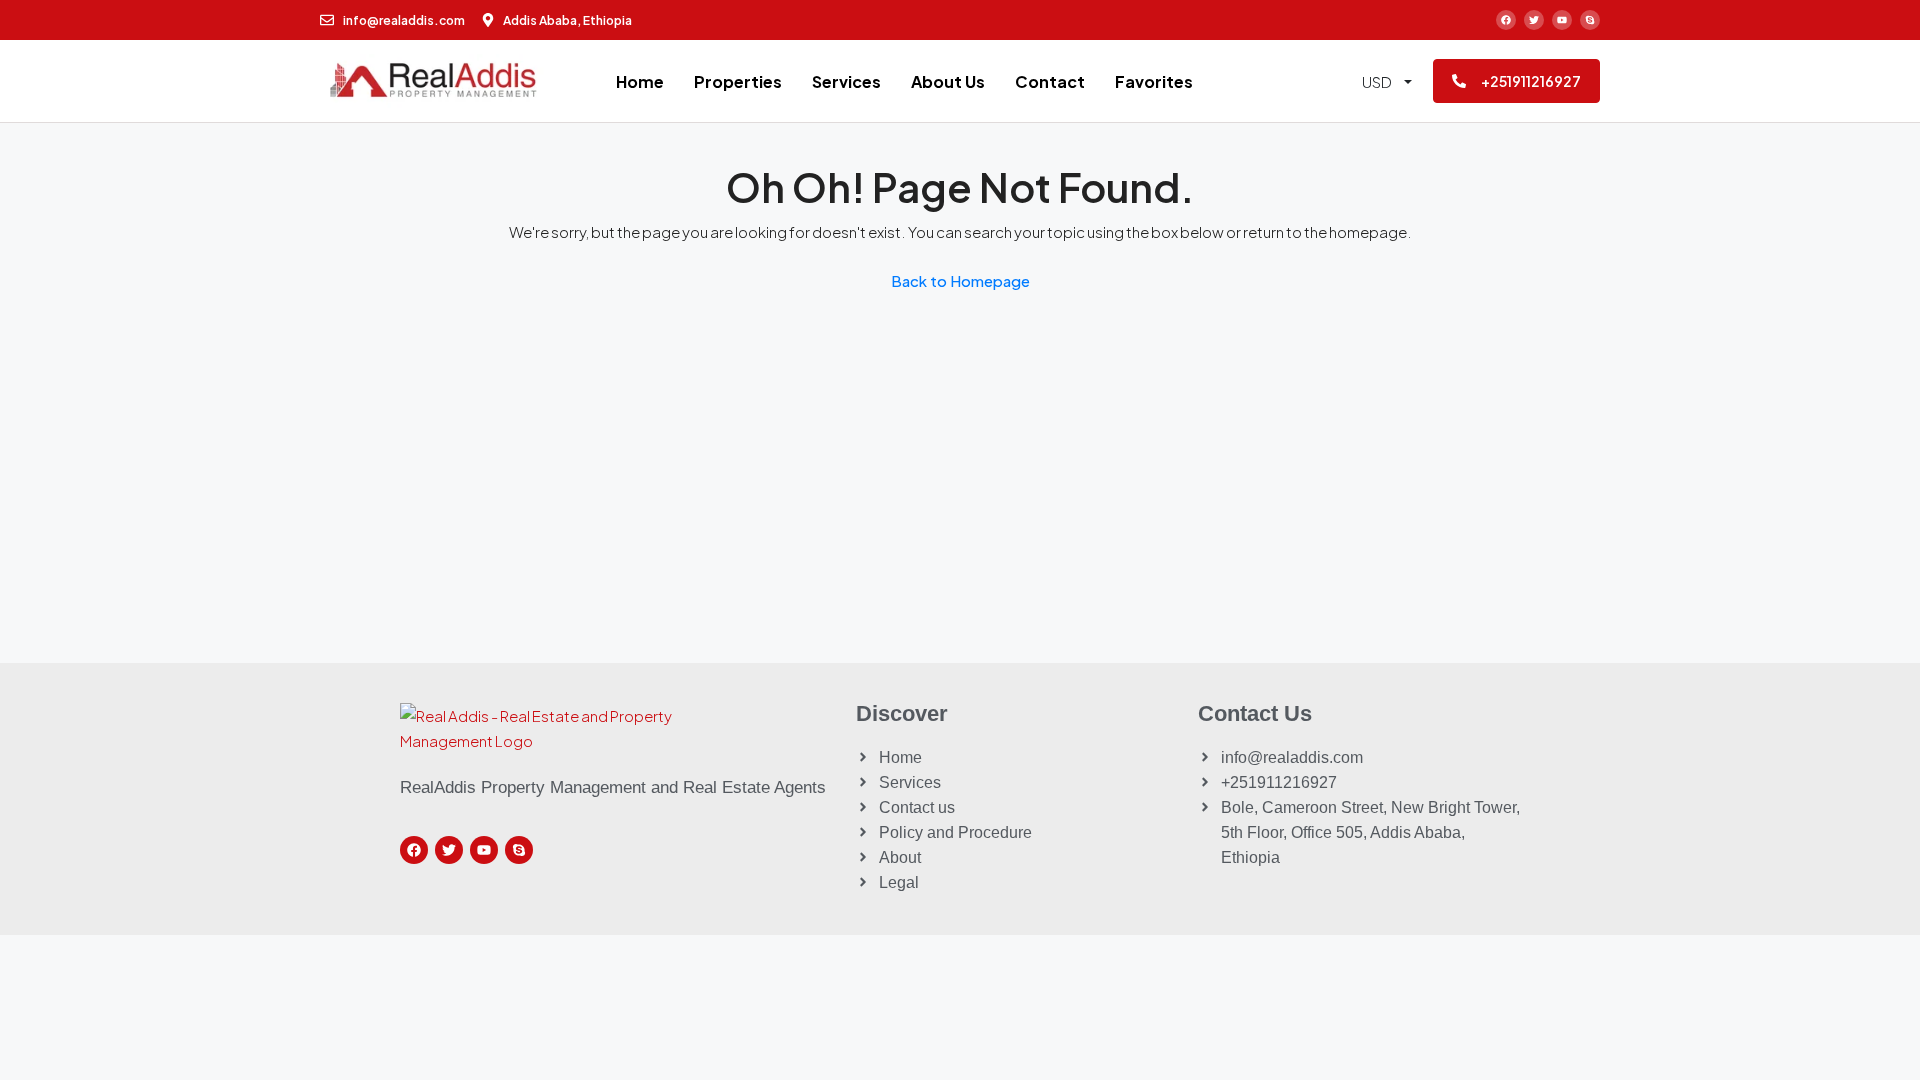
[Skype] (1590, 20)
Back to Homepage (960, 280)
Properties (738, 81)
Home (640, 81)
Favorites (1154, 81)
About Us (948, 81)
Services (846, 81)
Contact (1050, 81)
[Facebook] (1506, 20)
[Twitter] (1534, 20)
